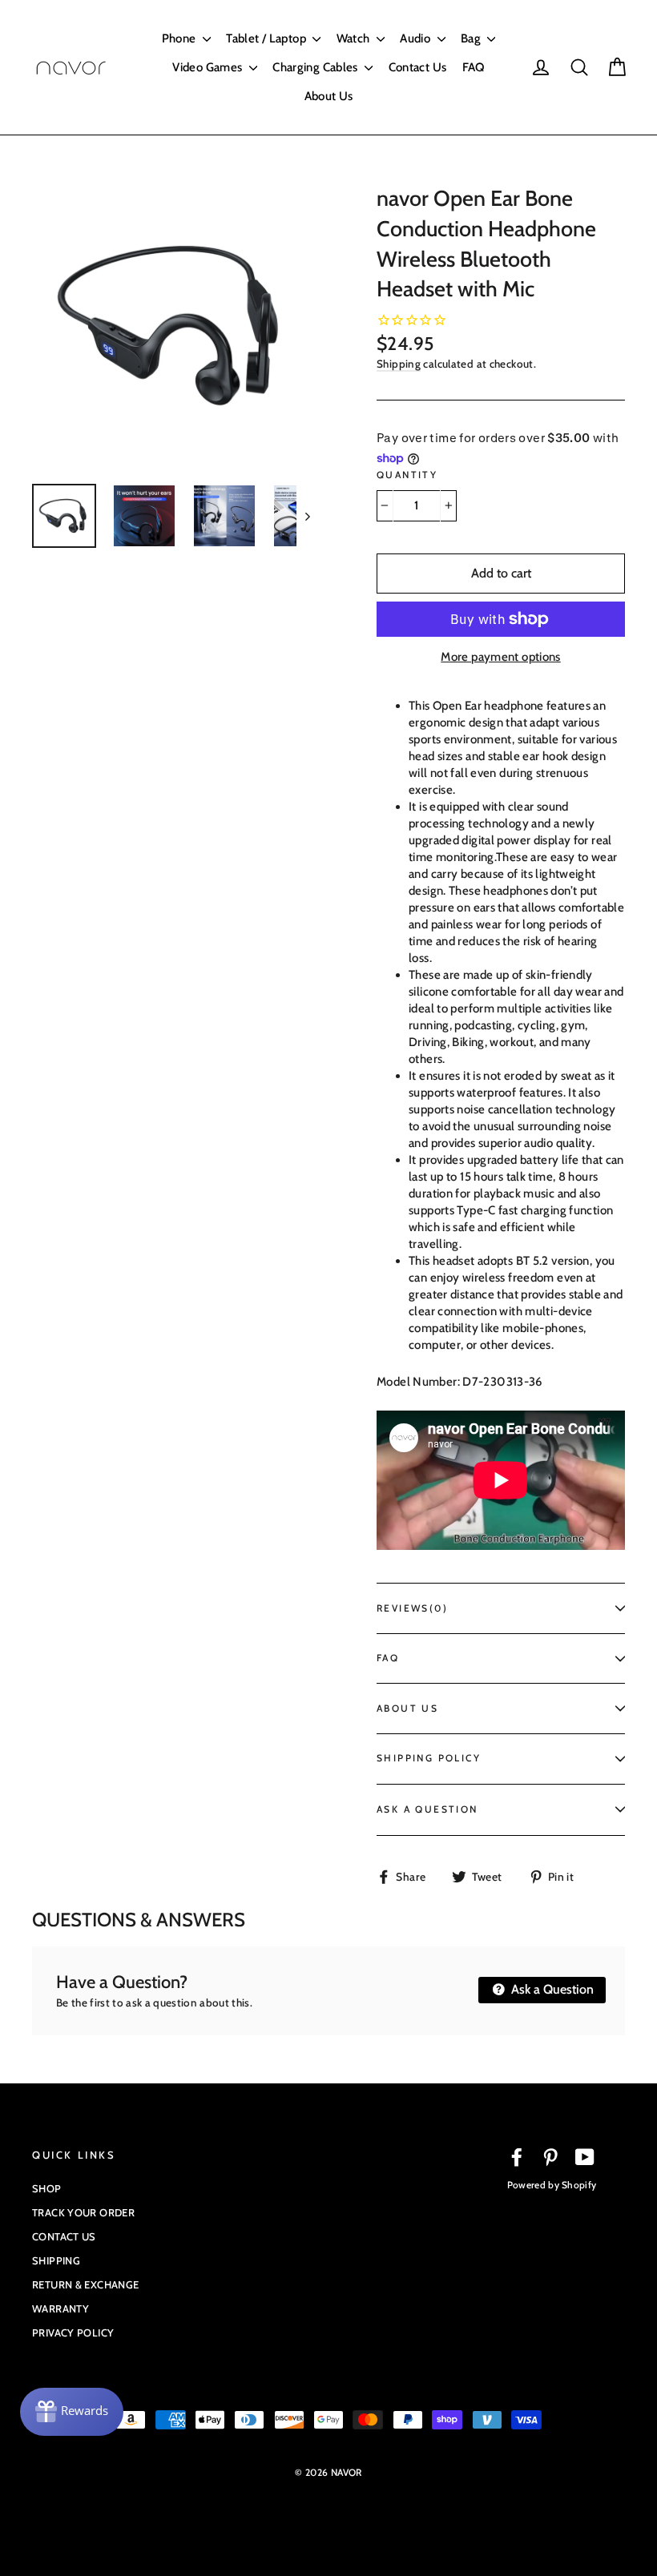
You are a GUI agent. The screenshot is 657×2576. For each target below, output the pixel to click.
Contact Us (418, 67)
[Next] (306, 516)
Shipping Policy (429, 1758)
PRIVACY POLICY (73, 2332)
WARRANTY (60, 2308)
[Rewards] (72, 2412)
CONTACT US (64, 2236)
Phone (180, 38)
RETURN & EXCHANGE (85, 2284)
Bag (472, 38)
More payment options (501, 657)
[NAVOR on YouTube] (585, 2157)
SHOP (47, 2188)
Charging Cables (316, 67)
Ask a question (427, 1809)
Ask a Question (551, 1989)
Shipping (399, 364)
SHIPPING (56, 2260)
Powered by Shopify (552, 2185)
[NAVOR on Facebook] (517, 2157)
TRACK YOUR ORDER (83, 2212)
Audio (416, 38)
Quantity (407, 475)
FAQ (474, 67)
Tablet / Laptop (267, 38)
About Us (329, 96)
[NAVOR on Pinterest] (550, 2157)
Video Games (209, 67)
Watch (355, 38)
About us (407, 1708)
